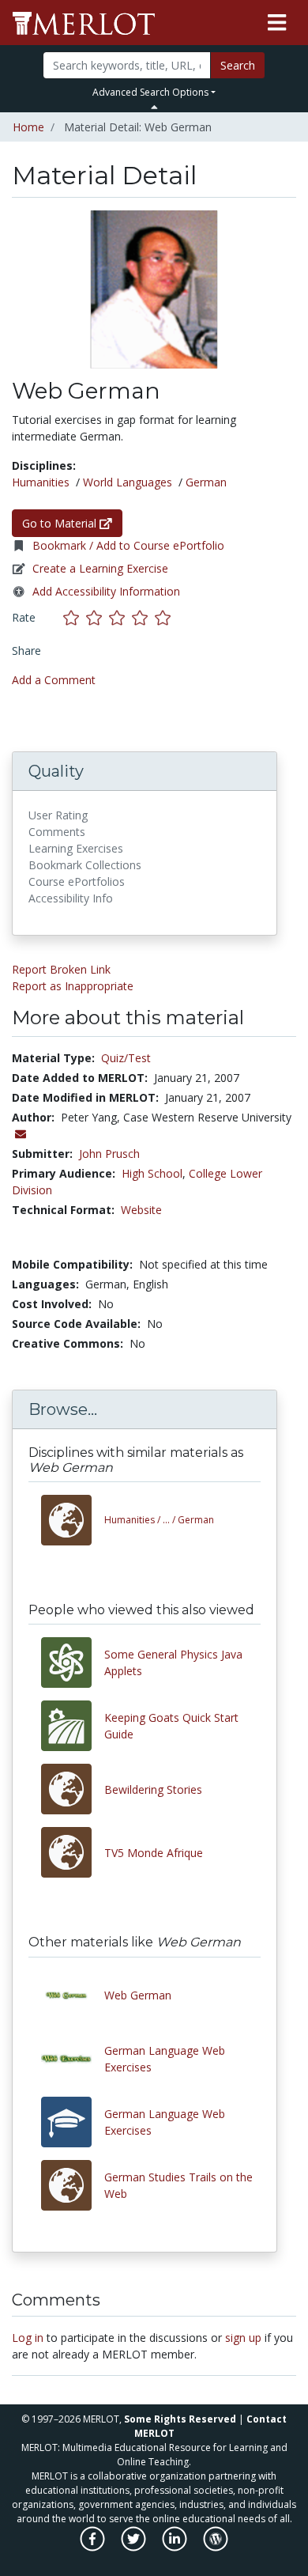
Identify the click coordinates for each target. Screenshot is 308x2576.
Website (141, 1210)
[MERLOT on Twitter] (135, 2546)
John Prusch (109, 1154)
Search (238, 65)
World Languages (128, 482)
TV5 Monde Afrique (154, 1853)
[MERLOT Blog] (216, 2546)
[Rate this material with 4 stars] (143, 617)
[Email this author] (21, 1134)
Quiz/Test (126, 1058)
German (206, 482)
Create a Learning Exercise (100, 568)
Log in (28, 2338)
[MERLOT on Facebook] (94, 2546)
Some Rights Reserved (180, 2419)
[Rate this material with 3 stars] (120, 617)
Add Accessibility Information (106, 591)
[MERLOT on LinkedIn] (176, 2546)
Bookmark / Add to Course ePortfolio (128, 545)
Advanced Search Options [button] (150, 92)
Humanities (41, 482)
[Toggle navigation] (277, 23)
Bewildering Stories (153, 1789)
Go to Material (61, 523)
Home (28, 127)
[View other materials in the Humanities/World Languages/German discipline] (73, 1520)
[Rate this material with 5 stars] (164, 617)
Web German (138, 1995)
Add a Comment (54, 680)
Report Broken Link (61, 969)
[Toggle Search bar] (154, 107)
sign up (243, 2338)
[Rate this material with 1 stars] (75, 617)
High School (152, 1173)
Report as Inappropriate (73, 986)
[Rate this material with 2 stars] (98, 617)
